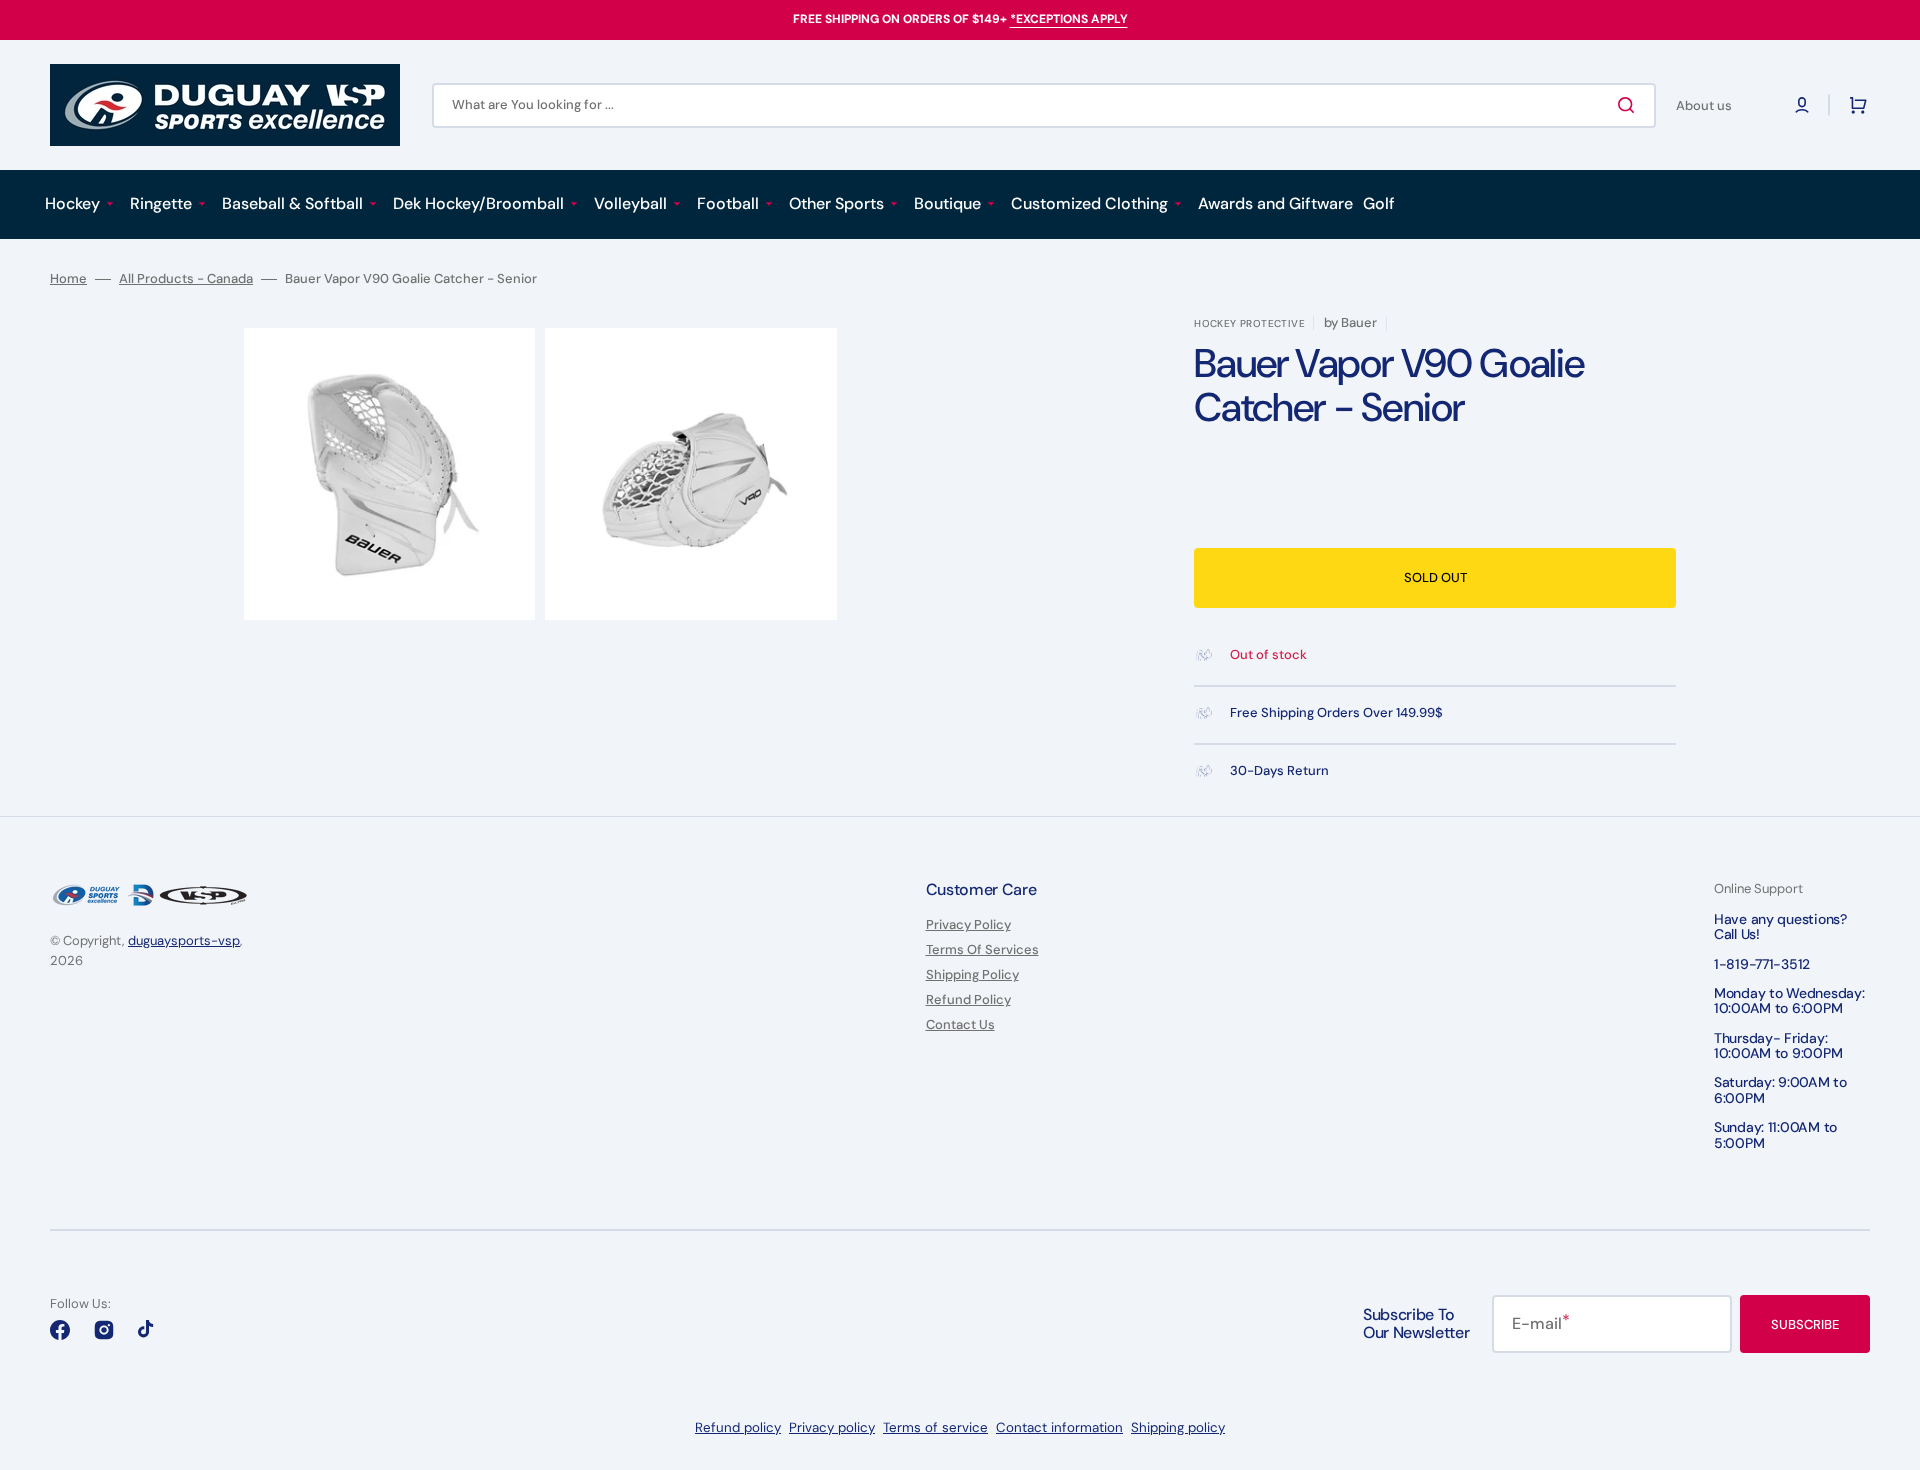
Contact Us (960, 1024)
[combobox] (1044, 105)
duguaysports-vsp (184, 940)
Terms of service (935, 1427)
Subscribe (1805, 1324)
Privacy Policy (968, 925)
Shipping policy (1178, 1427)
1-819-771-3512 (1762, 964)
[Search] (1630, 105)
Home (68, 279)
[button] (1802, 105)
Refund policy (738, 1427)
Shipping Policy (972, 974)
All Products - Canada (186, 279)
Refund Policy (968, 999)
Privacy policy (832, 1427)
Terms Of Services (982, 949)
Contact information (1059, 1427)
